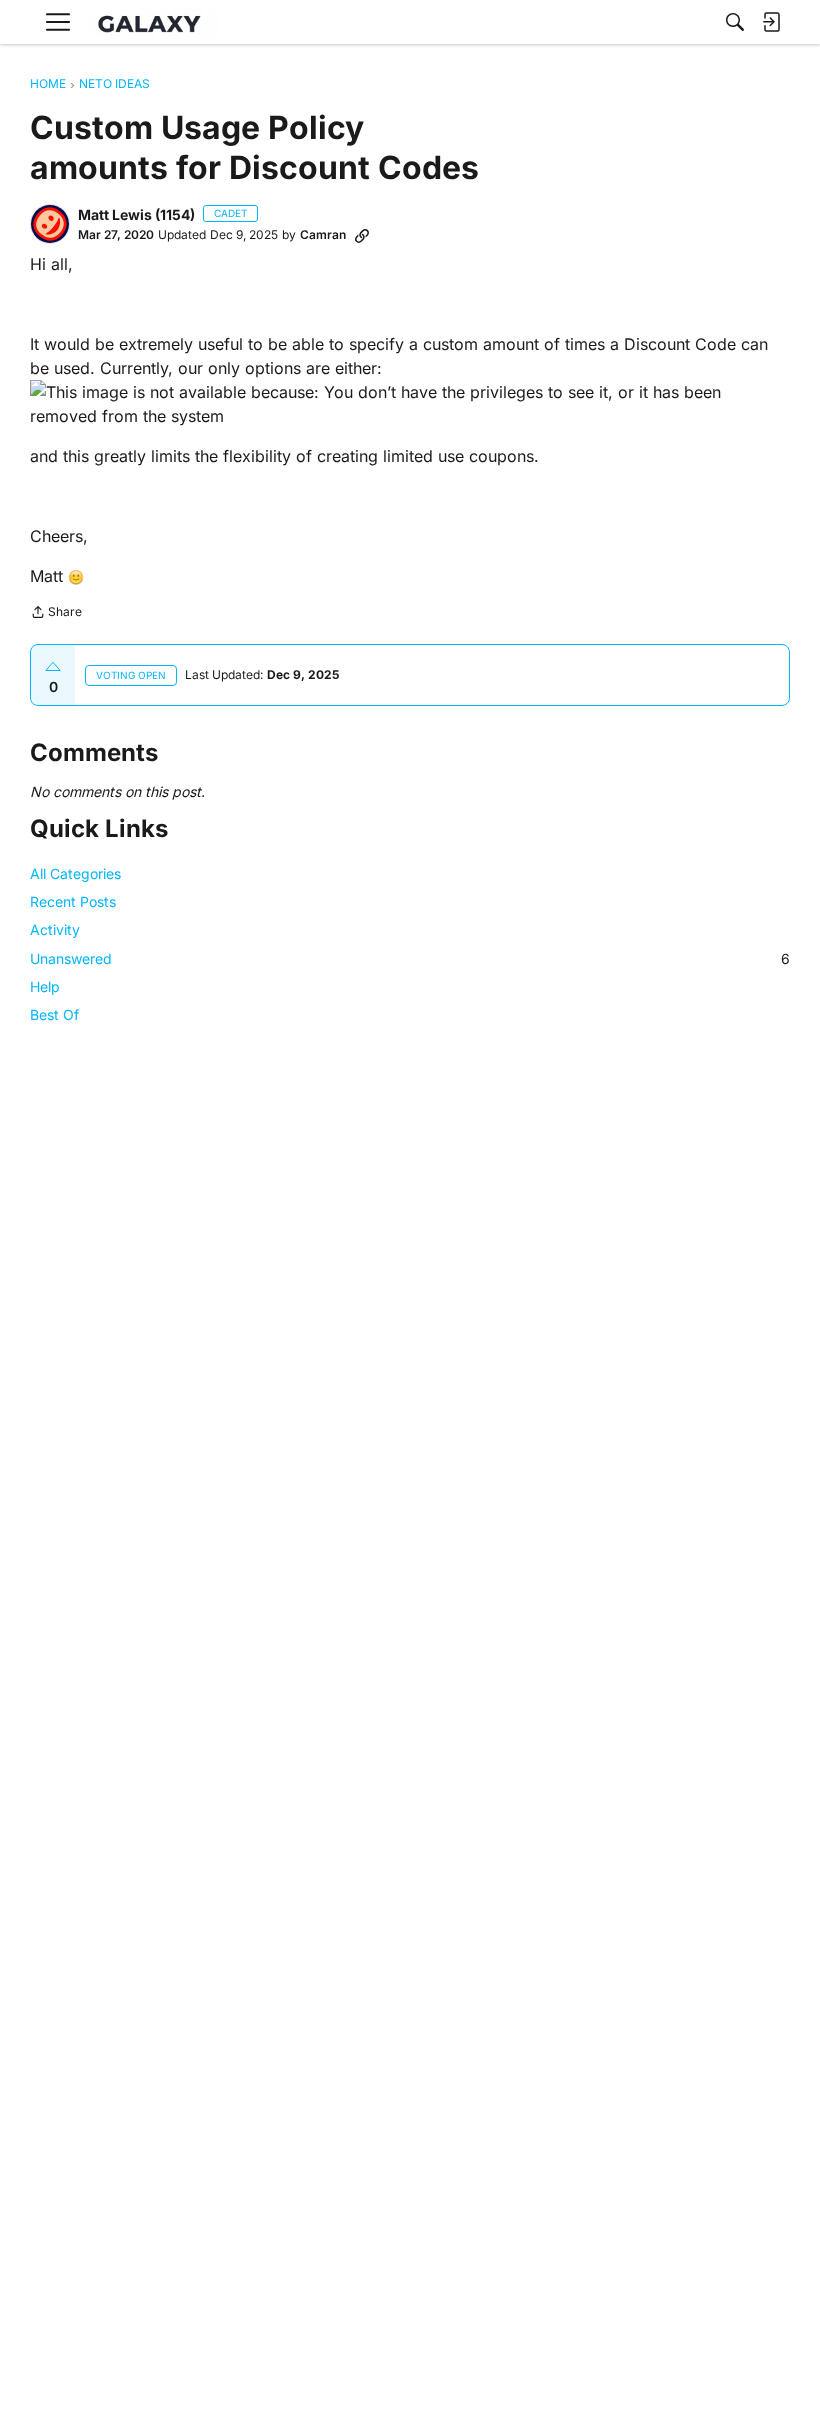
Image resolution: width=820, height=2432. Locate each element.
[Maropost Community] (154, 22)
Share (56, 614)
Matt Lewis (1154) (136, 214)
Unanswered (410, 958)
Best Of (54, 1014)
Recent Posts (73, 901)
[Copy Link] (362, 235)
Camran (323, 234)
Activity (55, 929)
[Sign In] (771, 22)
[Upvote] (53, 667)
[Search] (735, 22)
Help (45, 986)
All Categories (75, 873)
